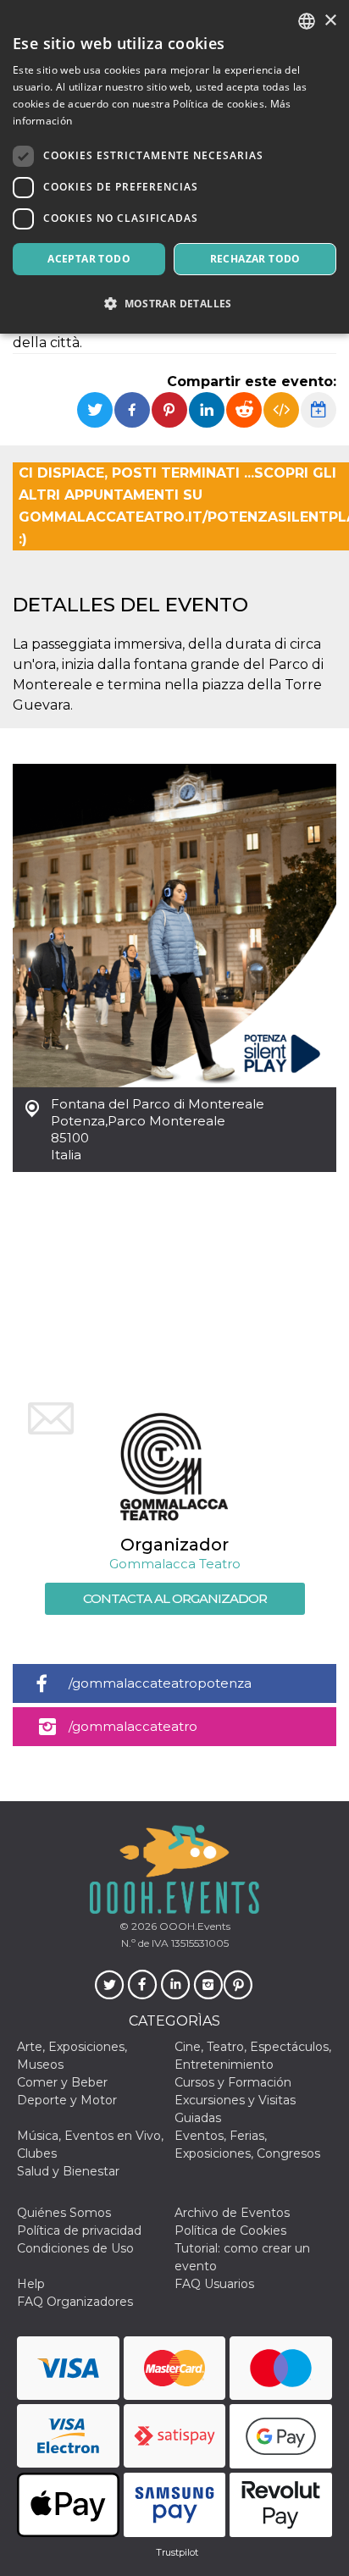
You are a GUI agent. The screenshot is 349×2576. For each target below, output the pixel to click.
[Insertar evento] (281, 410)
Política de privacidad (79, 2231)
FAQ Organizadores (75, 2302)
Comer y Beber (62, 2082)
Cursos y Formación (233, 2082)
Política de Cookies (230, 2231)
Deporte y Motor (67, 2100)
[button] (174, 304)
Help (31, 2284)
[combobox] (307, 21)
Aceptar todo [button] (89, 259)
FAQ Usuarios (214, 2284)
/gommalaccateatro (133, 1726)
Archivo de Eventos (232, 2213)
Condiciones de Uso (75, 2248)
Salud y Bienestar (68, 2171)
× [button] (330, 21)
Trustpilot (177, 2552)
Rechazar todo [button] (255, 259)
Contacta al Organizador (175, 1598)
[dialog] (174, 167)
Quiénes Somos (64, 2213)
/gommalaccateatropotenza (160, 1683)
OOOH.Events (194, 1926)
